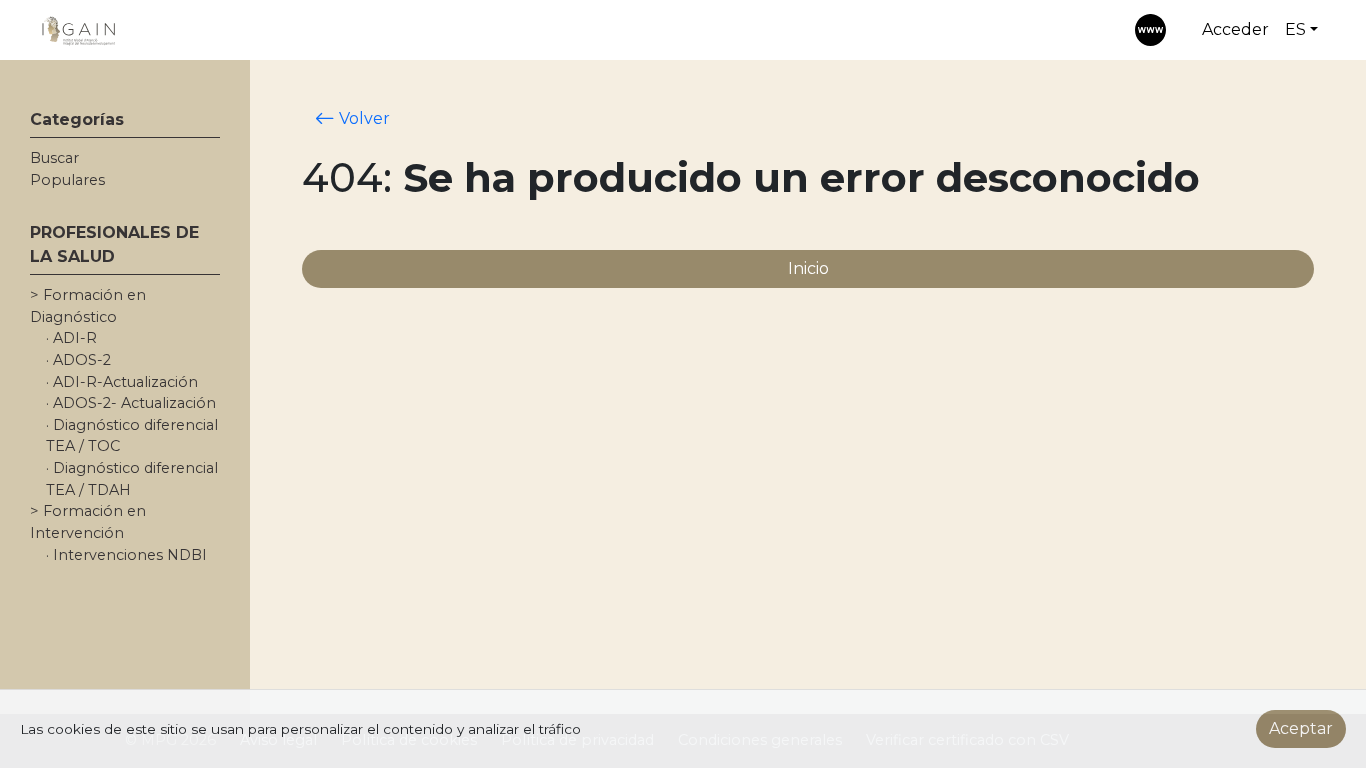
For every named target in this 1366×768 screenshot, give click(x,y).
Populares (67, 180)
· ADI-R (71, 338)
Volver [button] (362, 118)
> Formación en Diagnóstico (88, 306)
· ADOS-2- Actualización (131, 403)
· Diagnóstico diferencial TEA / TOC (132, 436)
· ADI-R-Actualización (122, 382)
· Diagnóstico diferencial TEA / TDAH (132, 479)
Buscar (54, 158)
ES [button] (1295, 29)
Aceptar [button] (1301, 728)
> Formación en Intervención (88, 522)
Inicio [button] (808, 268)
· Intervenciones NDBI (126, 555)
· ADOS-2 (78, 360)
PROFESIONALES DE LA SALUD (114, 244)
